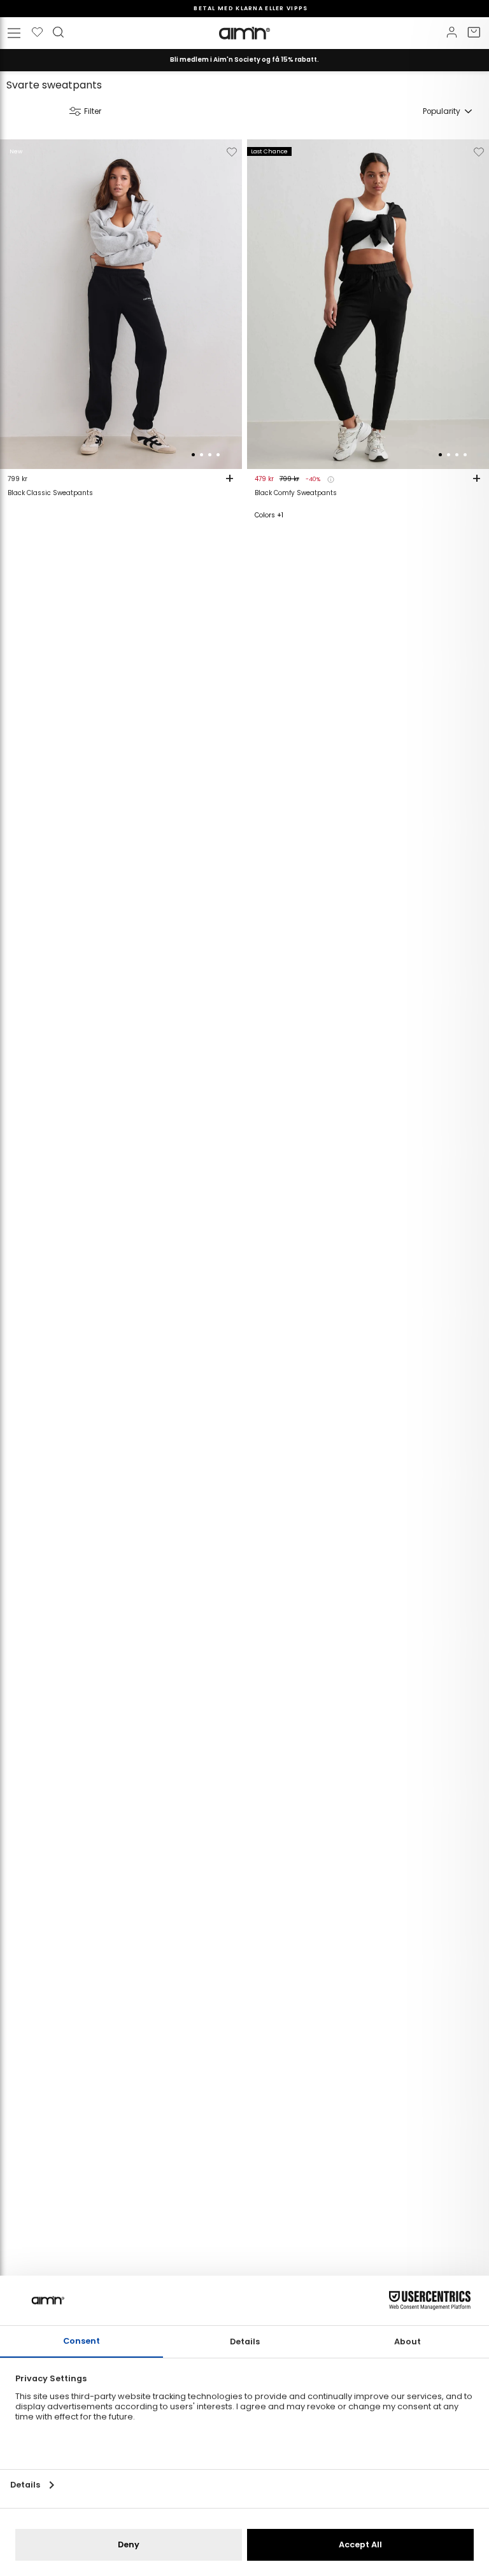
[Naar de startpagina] (244, 33)
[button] (193, 455)
